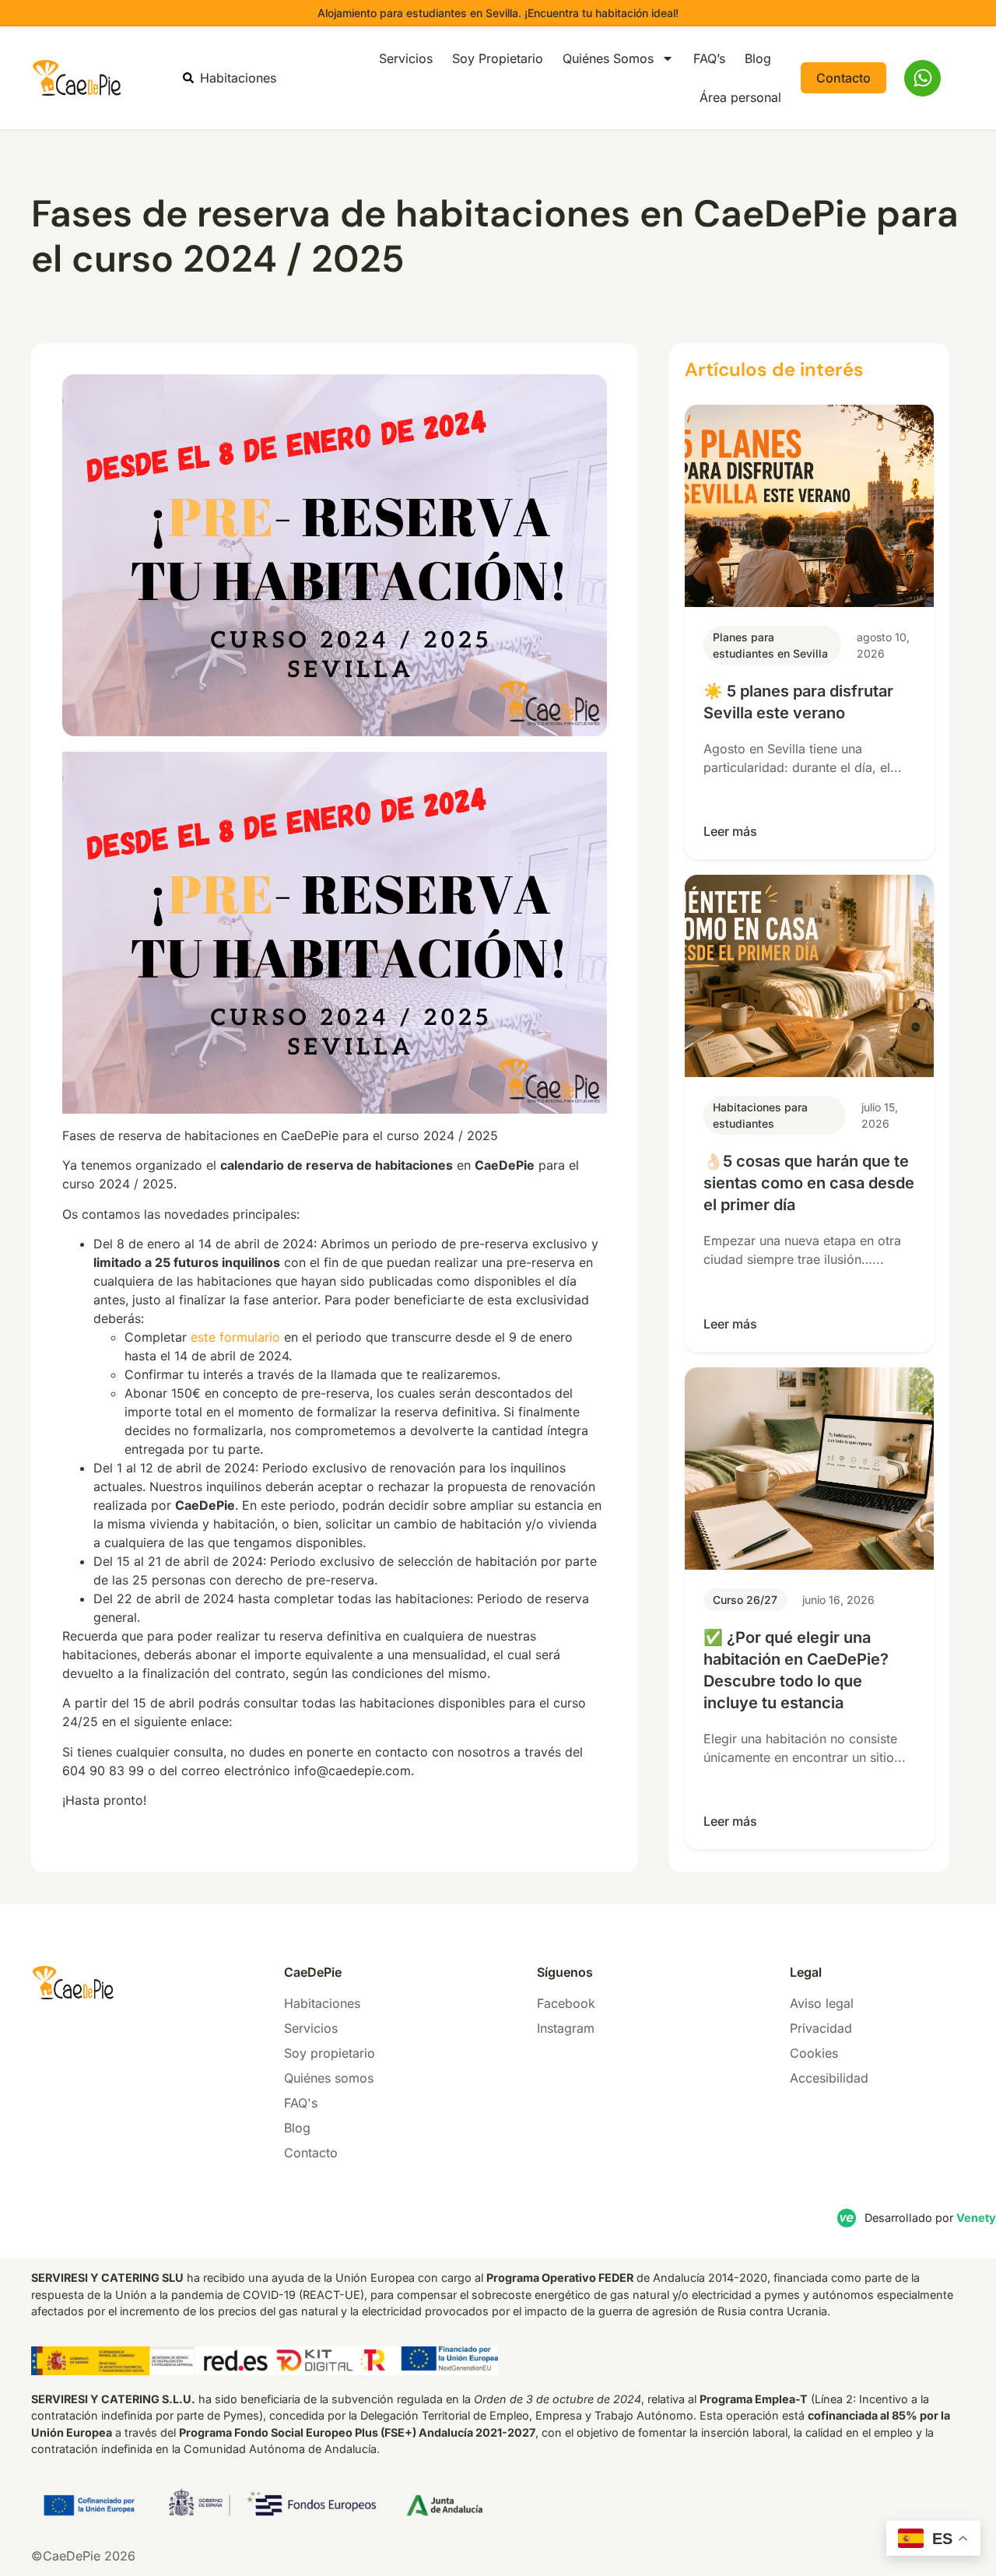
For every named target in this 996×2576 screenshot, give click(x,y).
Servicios (406, 58)
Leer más (730, 831)
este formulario (235, 1337)
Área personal (740, 97)
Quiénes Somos (608, 58)
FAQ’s (709, 58)
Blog (758, 58)
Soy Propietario (498, 58)
